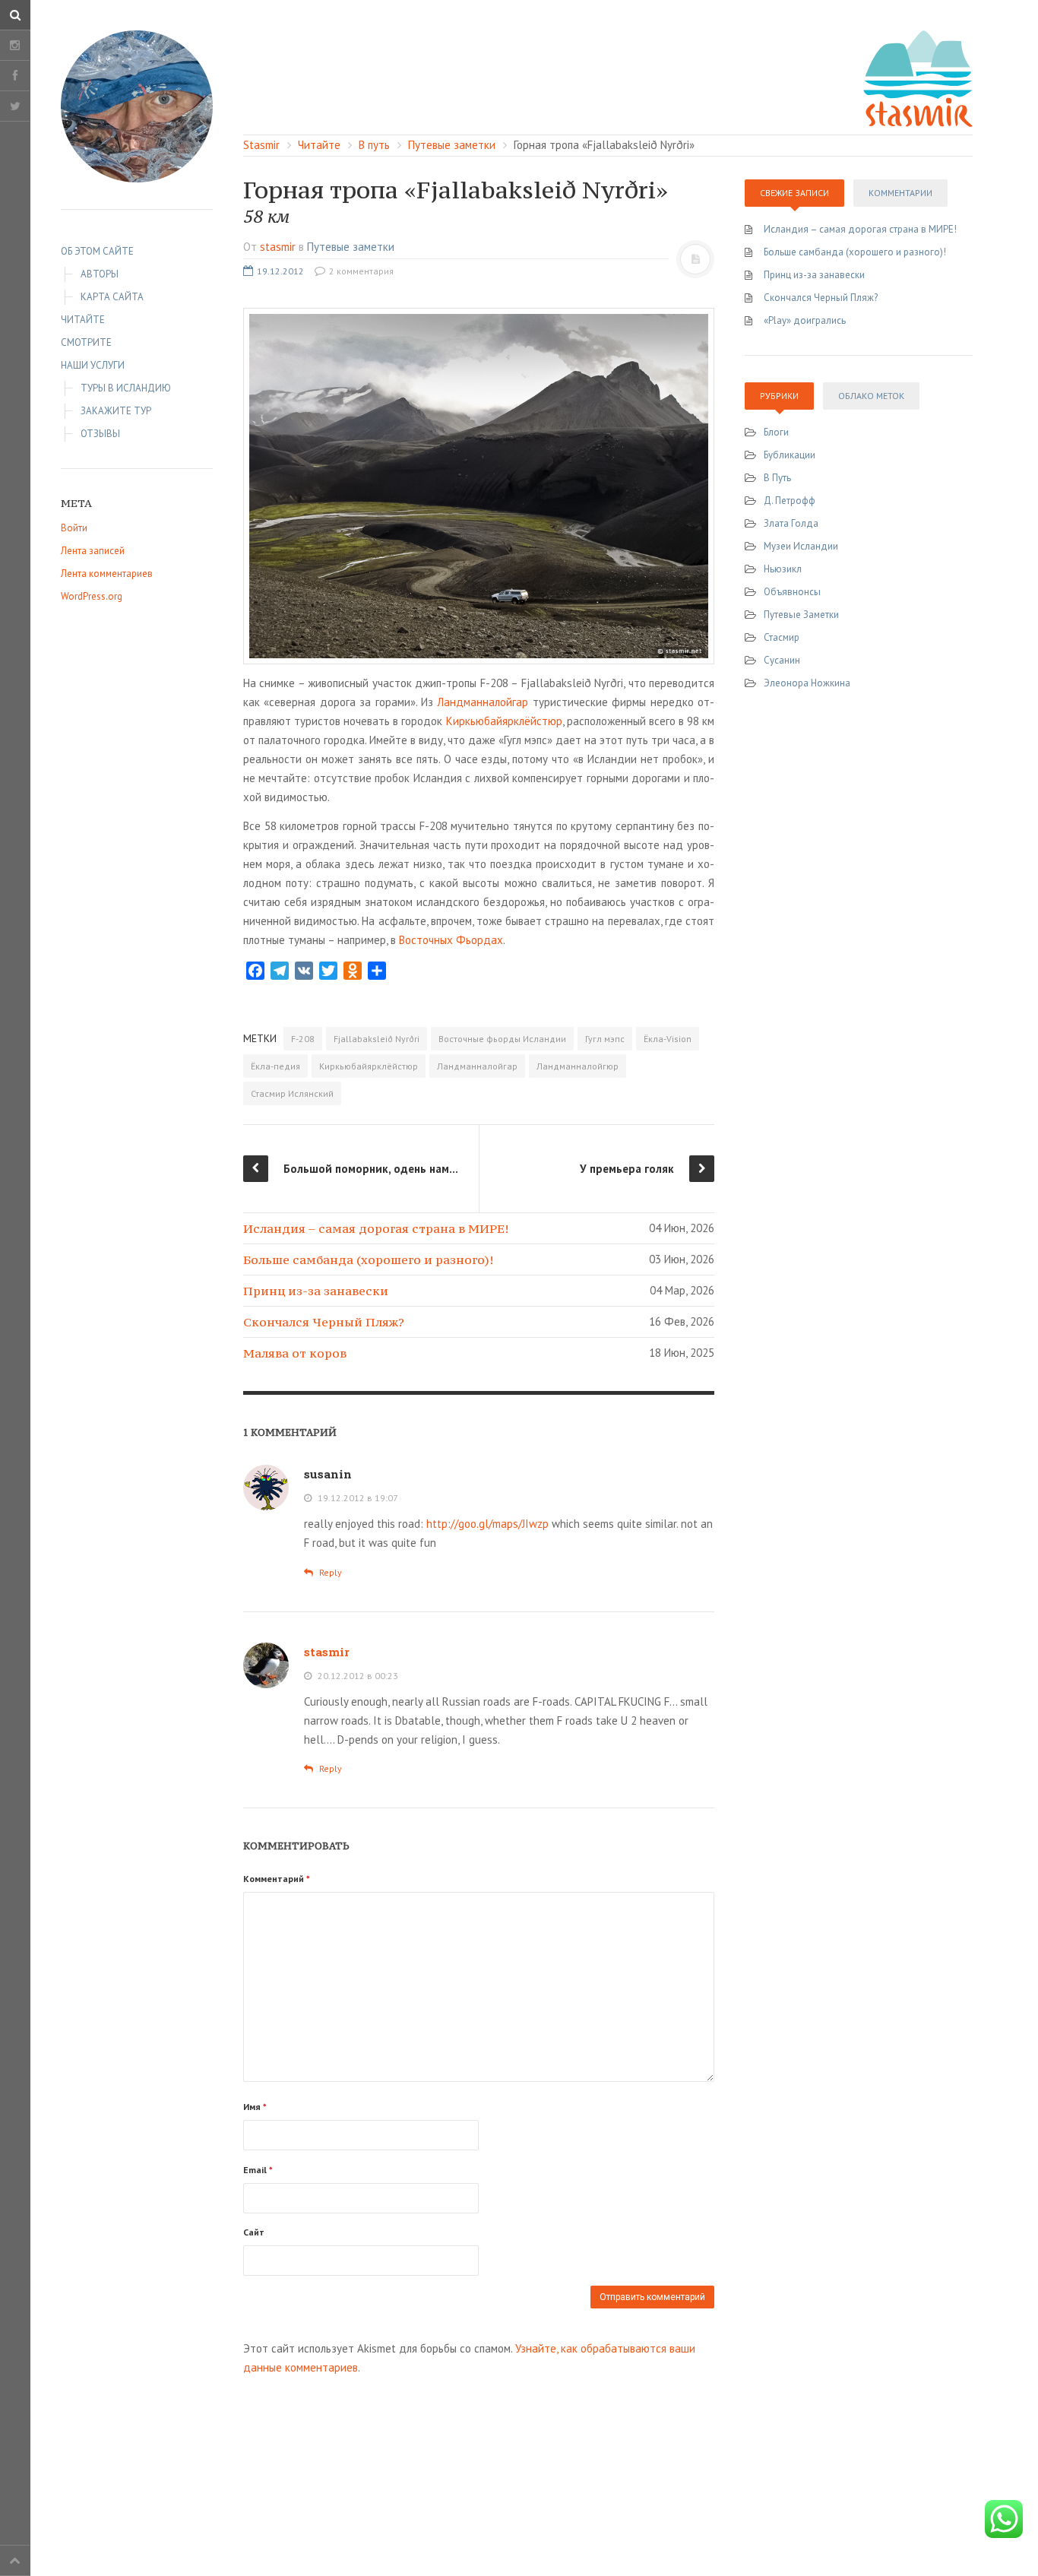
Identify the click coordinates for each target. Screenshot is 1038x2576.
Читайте (83, 320)
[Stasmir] (137, 106)
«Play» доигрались (805, 320)
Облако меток (871, 396)
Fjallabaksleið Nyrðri (377, 1039)
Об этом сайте (97, 251)
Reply (329, 1572)
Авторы (100, 274)
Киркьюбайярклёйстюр (504, 721)
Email (258, 2170)
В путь (777, 478)
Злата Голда (791, 523)
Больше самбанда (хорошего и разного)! (368, 1259)
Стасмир (782, 637)
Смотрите (86, 342)
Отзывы (100, 434)
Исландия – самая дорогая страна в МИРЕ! (376, 1228)
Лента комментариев (107, 574)
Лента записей (93, 551)
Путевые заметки (351, 247)
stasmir (278, 247)
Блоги (776, 432)
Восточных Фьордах (451, 940)
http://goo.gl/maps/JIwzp (487, 1524)
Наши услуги (93, 365)
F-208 (303, 1039)
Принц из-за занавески (316, 1291)
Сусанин (782, 660)
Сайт (254, 2232)
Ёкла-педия (275, 1066)
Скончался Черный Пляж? (324, 1322)
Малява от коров (295, 1353)
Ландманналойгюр (578, 1066)
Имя (255, 2107)
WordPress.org (92, 596)
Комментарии (900, 193)
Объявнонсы (792, 592)
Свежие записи (794, 193)
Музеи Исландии (801, 546)
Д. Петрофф (790, 501)
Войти (74, 528)
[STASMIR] (918, 77)
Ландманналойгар (483, 702)
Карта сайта (112, 297)
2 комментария (360, 271)
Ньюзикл (783, 569)
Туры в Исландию (126, 388)
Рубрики (779, 396)
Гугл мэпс (605, 1039)
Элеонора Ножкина (807, 683)
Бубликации (790, 455)
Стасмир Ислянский (292, 1093)
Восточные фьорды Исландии (502, 1039)
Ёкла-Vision (668, 1039)
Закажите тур (116, 411)
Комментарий (277, 1879)
